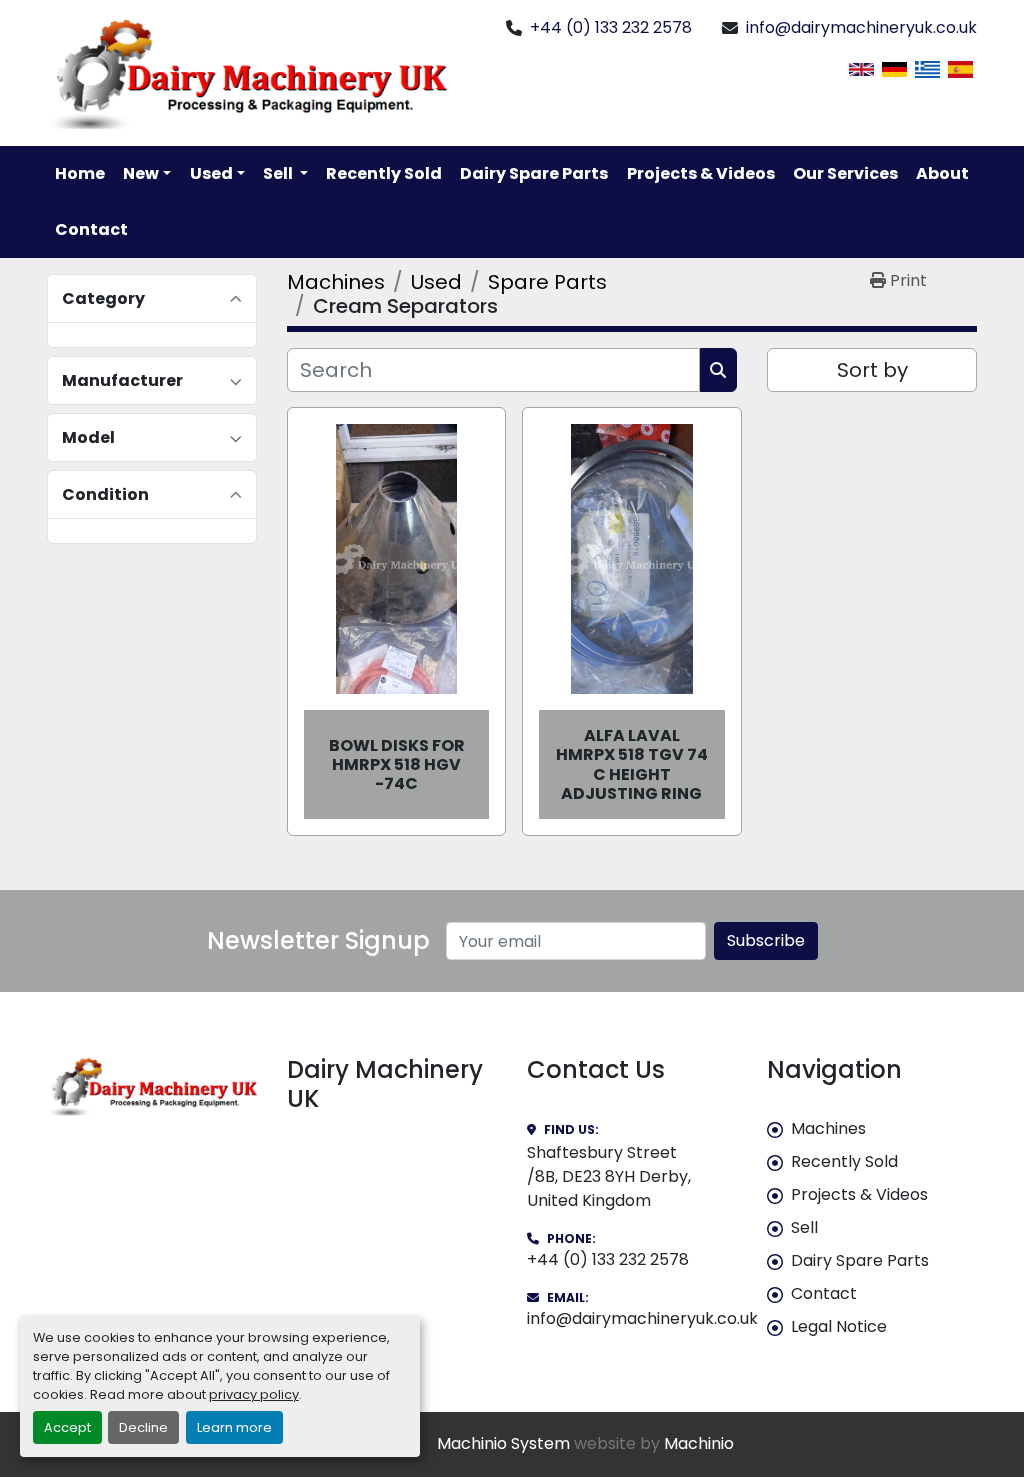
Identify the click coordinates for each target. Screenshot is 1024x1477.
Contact (91, 229)
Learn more (234, 1427)
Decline (143, 1427)
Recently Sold (384, 173)
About (942, 173)
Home (80, 173)
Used (211, 173)
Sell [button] (279, 173)
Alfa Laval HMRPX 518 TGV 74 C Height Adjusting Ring (632, 764)
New (141, 173)
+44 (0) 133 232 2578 (611, 27)
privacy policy (254, 1394)
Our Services (845, 173)
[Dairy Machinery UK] (152, 1086)
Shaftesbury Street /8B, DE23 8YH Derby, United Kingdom (609, 1176)
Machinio (699, 1443)
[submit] (718, 370)
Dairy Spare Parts (534, 173)
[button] (147, 174)
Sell (804, 1227)
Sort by (872, 370)
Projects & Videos (701, 173)
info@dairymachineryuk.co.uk (861, 27)
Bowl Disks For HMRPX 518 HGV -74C (397, 764)
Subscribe (766, 940)
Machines (828, 1128)
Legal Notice (839, 1326)
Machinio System (503, 1443)
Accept (67, 1427)
